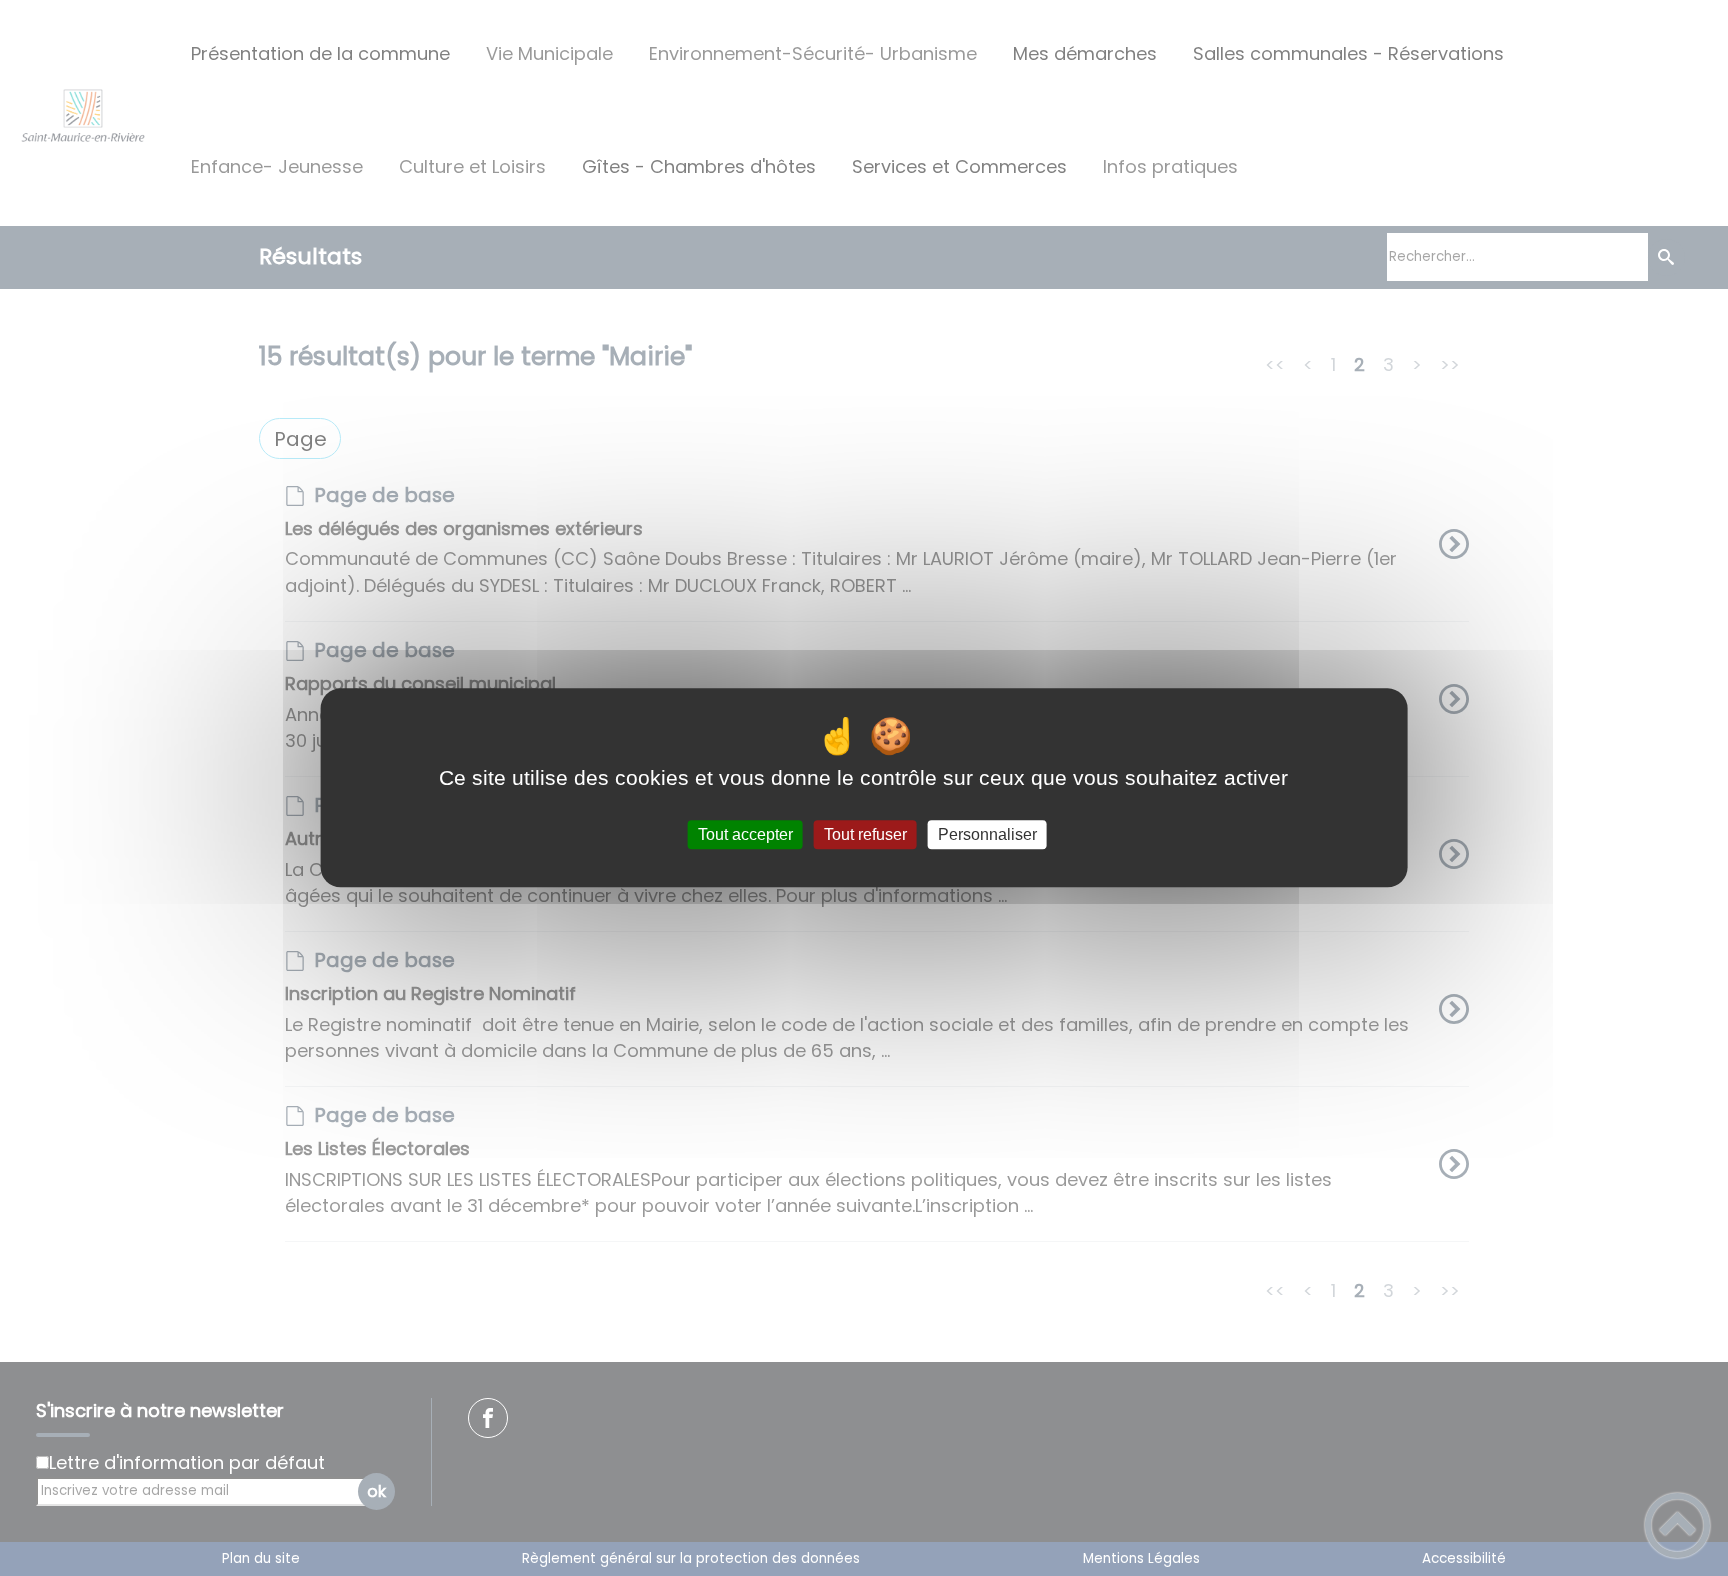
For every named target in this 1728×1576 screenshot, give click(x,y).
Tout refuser (865, 834)
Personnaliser (987, 834)
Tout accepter (745, 834)
